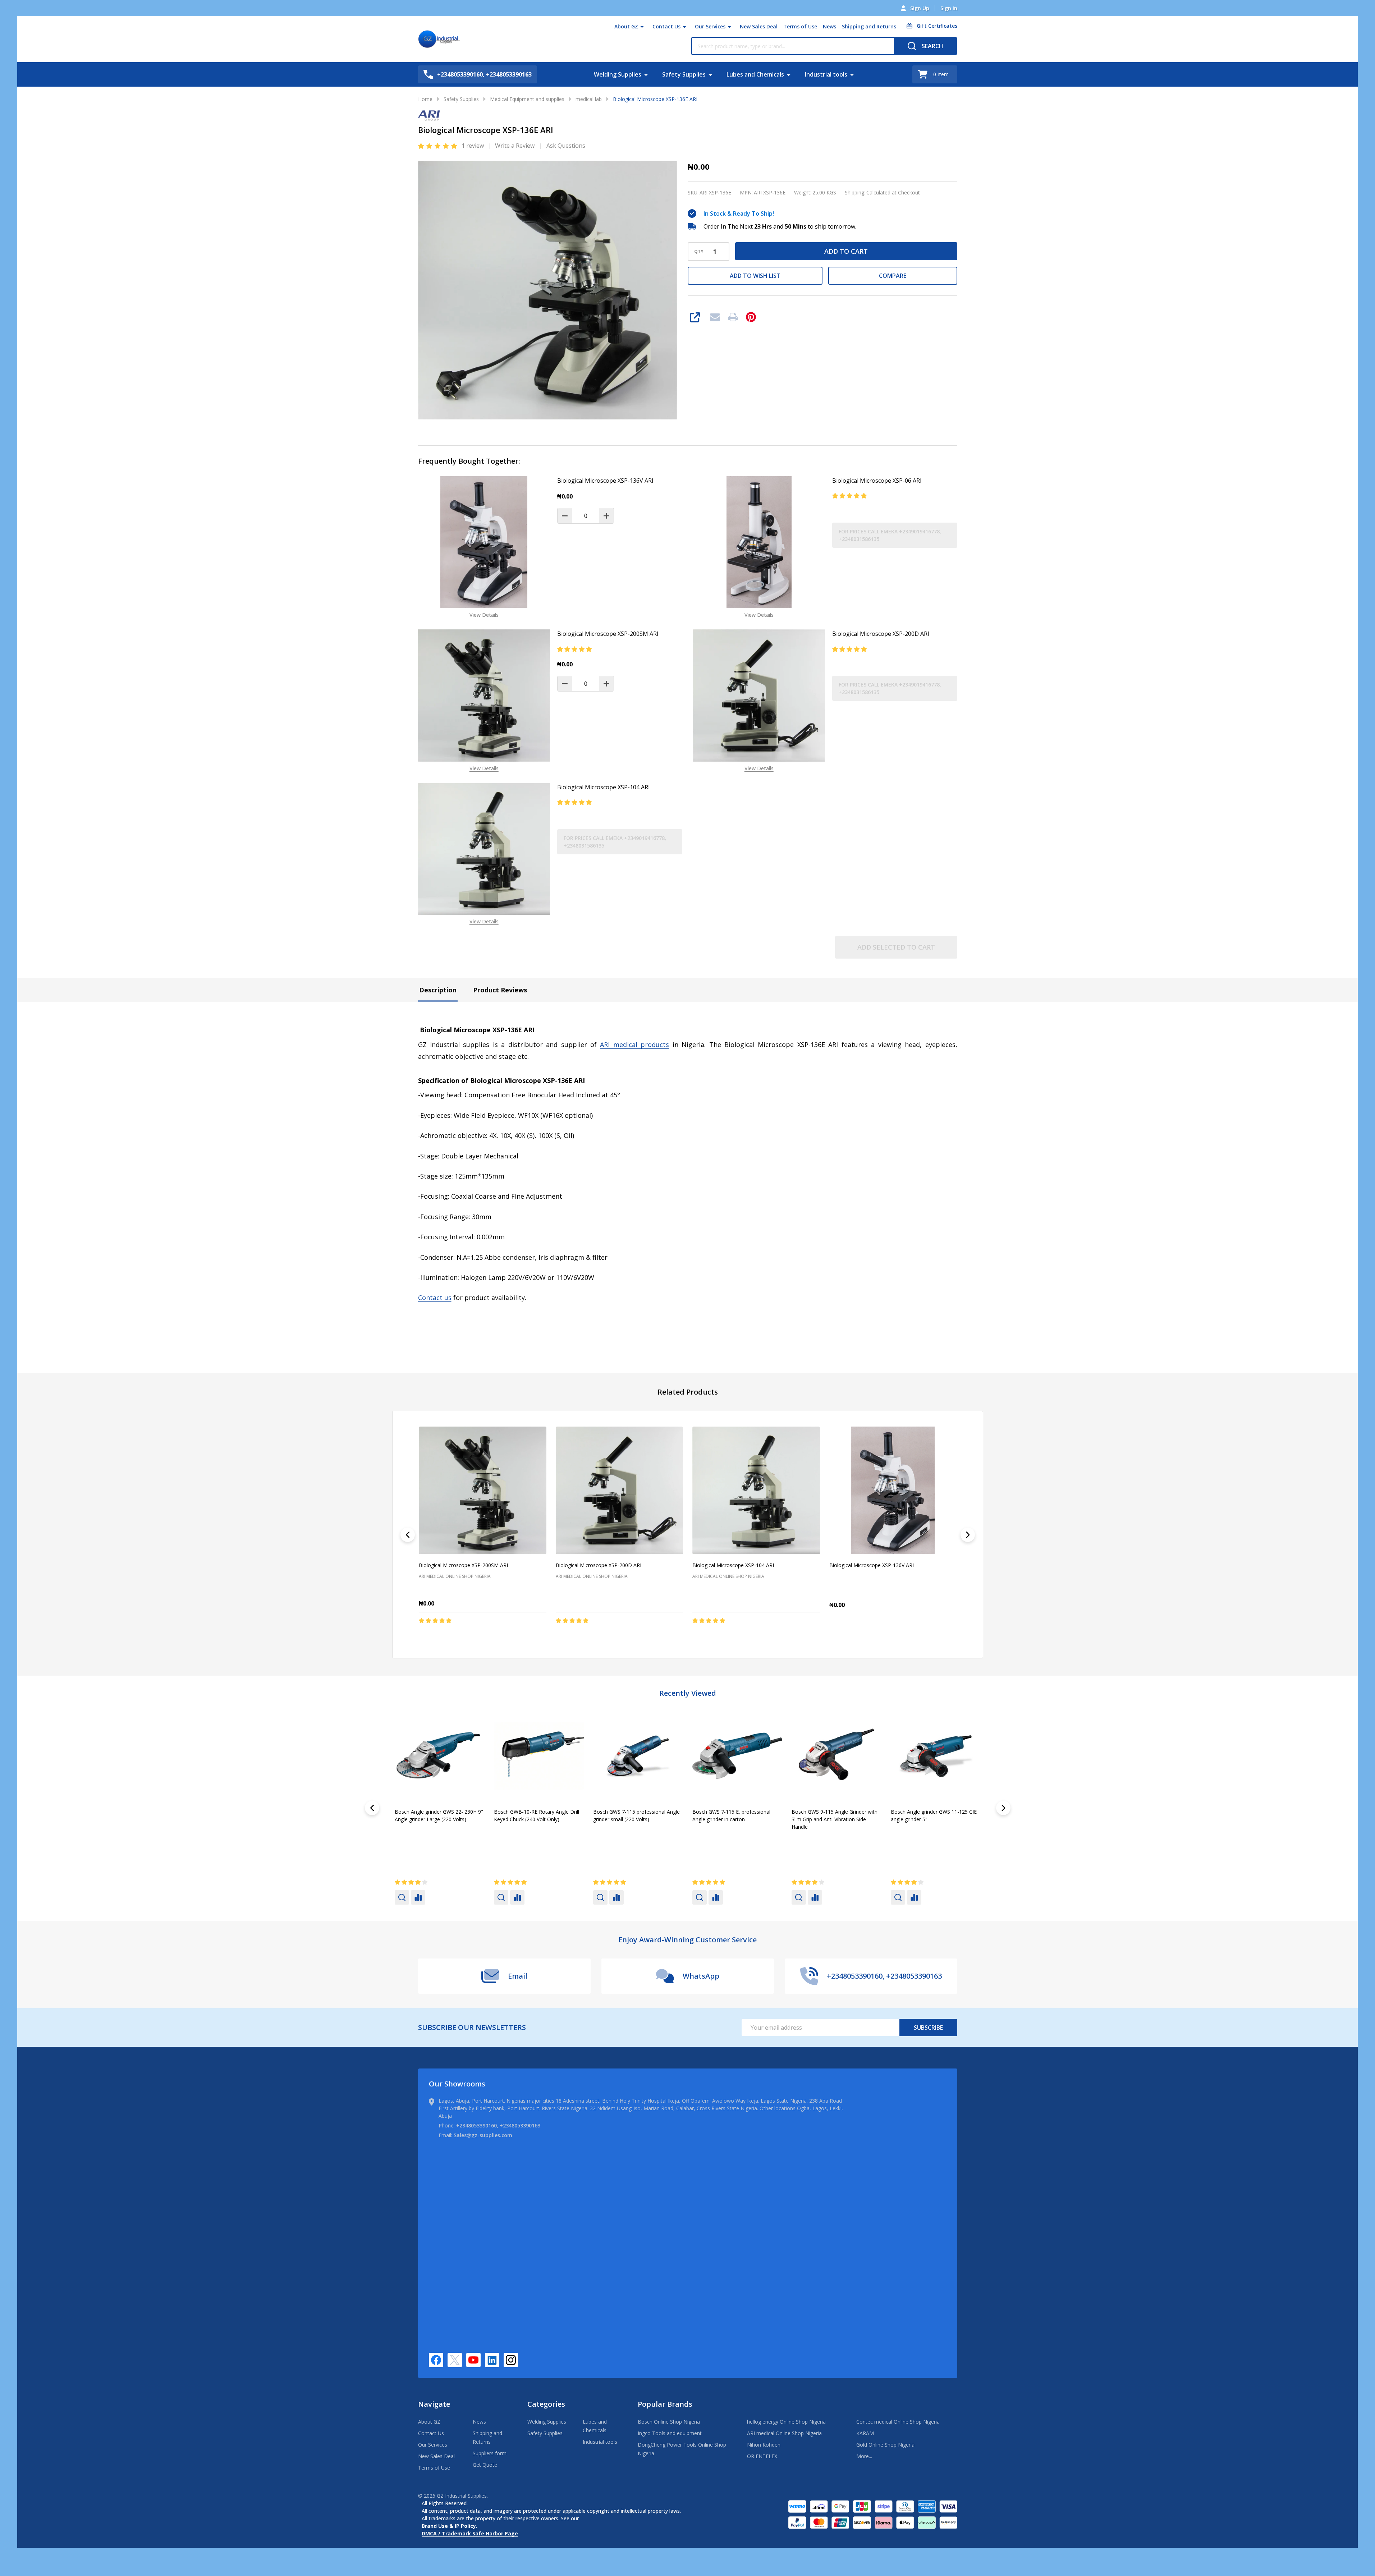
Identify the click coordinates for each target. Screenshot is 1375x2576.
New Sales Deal (759, 26)
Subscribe (928, 2028)
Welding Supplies (618, 74)
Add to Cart (846, 251)
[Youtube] (473, 2360)
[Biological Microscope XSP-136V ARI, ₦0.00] (893, 1490)
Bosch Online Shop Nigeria (669, 2422)
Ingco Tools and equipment (670, 2433)
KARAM (865, 2433)
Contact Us (666, 26)
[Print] (733, 317)
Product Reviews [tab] (500, 990)
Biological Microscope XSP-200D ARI (881, 634)
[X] (455, 2360)
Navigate (434, 2404)
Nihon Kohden (764, 2445)
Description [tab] (438, 990)
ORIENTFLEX (762, 2456)
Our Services (710, 26)
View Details (484, 615)
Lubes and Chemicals (755, 74)
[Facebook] (436, 2360)
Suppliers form (490, 2453)
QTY (699, 252)
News (829, 26)
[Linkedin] (492, 2360)
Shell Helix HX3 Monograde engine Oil (736, 1812)
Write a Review (515, 146)
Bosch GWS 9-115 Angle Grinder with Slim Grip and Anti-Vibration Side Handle (438, 1819)
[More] (642, 27)
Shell (599, 1838)
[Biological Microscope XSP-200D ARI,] (619, 1490)
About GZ (626, 26)
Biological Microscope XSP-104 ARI (604, 787)
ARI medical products (634, 1044)
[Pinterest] (751, 317)
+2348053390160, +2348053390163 (498, 2125)
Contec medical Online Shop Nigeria (898, 2422)
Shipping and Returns (869, 26)
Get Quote (485, 2465)
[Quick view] (486, 1635)
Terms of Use (800, 26)
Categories (546, 2404)
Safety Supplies (684, 74)
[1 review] (438, 145)
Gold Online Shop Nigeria (885, 2445)
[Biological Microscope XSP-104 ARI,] (756, 1490)
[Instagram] (511, 2360)
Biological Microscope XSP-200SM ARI (608, 634)
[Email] (715, 317)
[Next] (968, 1535)
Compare (893, 276)
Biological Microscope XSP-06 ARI (877, 481)
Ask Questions (566, 146)
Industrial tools (826, 74)
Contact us (435, 1298)
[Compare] (418, 1897)
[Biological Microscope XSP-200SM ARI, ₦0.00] (483, 1490)
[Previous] (408, 1535)
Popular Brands (665, 2404)
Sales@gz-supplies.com (483, 2135)
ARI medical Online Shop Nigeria (784, 2433)
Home (425, 99)
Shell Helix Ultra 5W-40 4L (920, 1812)
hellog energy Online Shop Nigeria (786, 2422)
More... (864, 2456)
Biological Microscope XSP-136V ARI (605, 481)
